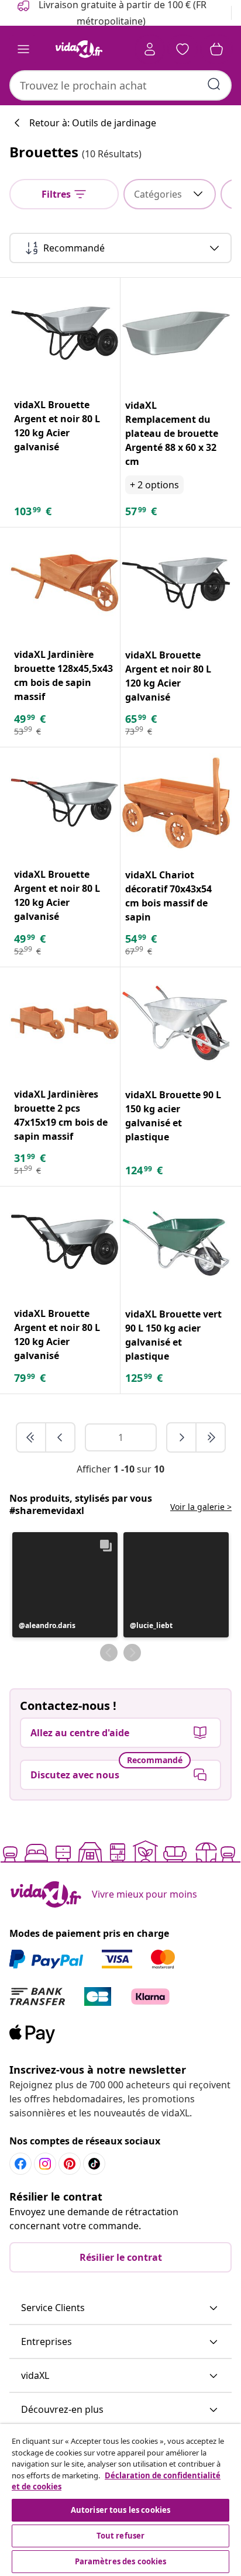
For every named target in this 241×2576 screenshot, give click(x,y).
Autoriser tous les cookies (120, 2510)
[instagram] (45, 2164)
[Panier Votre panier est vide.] (216, 49)
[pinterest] (70, 2164)
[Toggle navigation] (23, 49)
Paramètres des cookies (121, 2561)
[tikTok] (94, 2164)
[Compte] (150, 49)
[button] (65, 1585)
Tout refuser (121, 2536)
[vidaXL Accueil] (79, 49)
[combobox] (120, 85)
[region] (120, 2500)
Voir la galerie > (201, 1507)
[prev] (60, 1437)
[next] (182, 1437)
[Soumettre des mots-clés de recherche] (214, 84)
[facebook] (20, 2164)
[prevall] (32, 1437)
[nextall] (211, 1437)
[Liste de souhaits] (183, 49)
